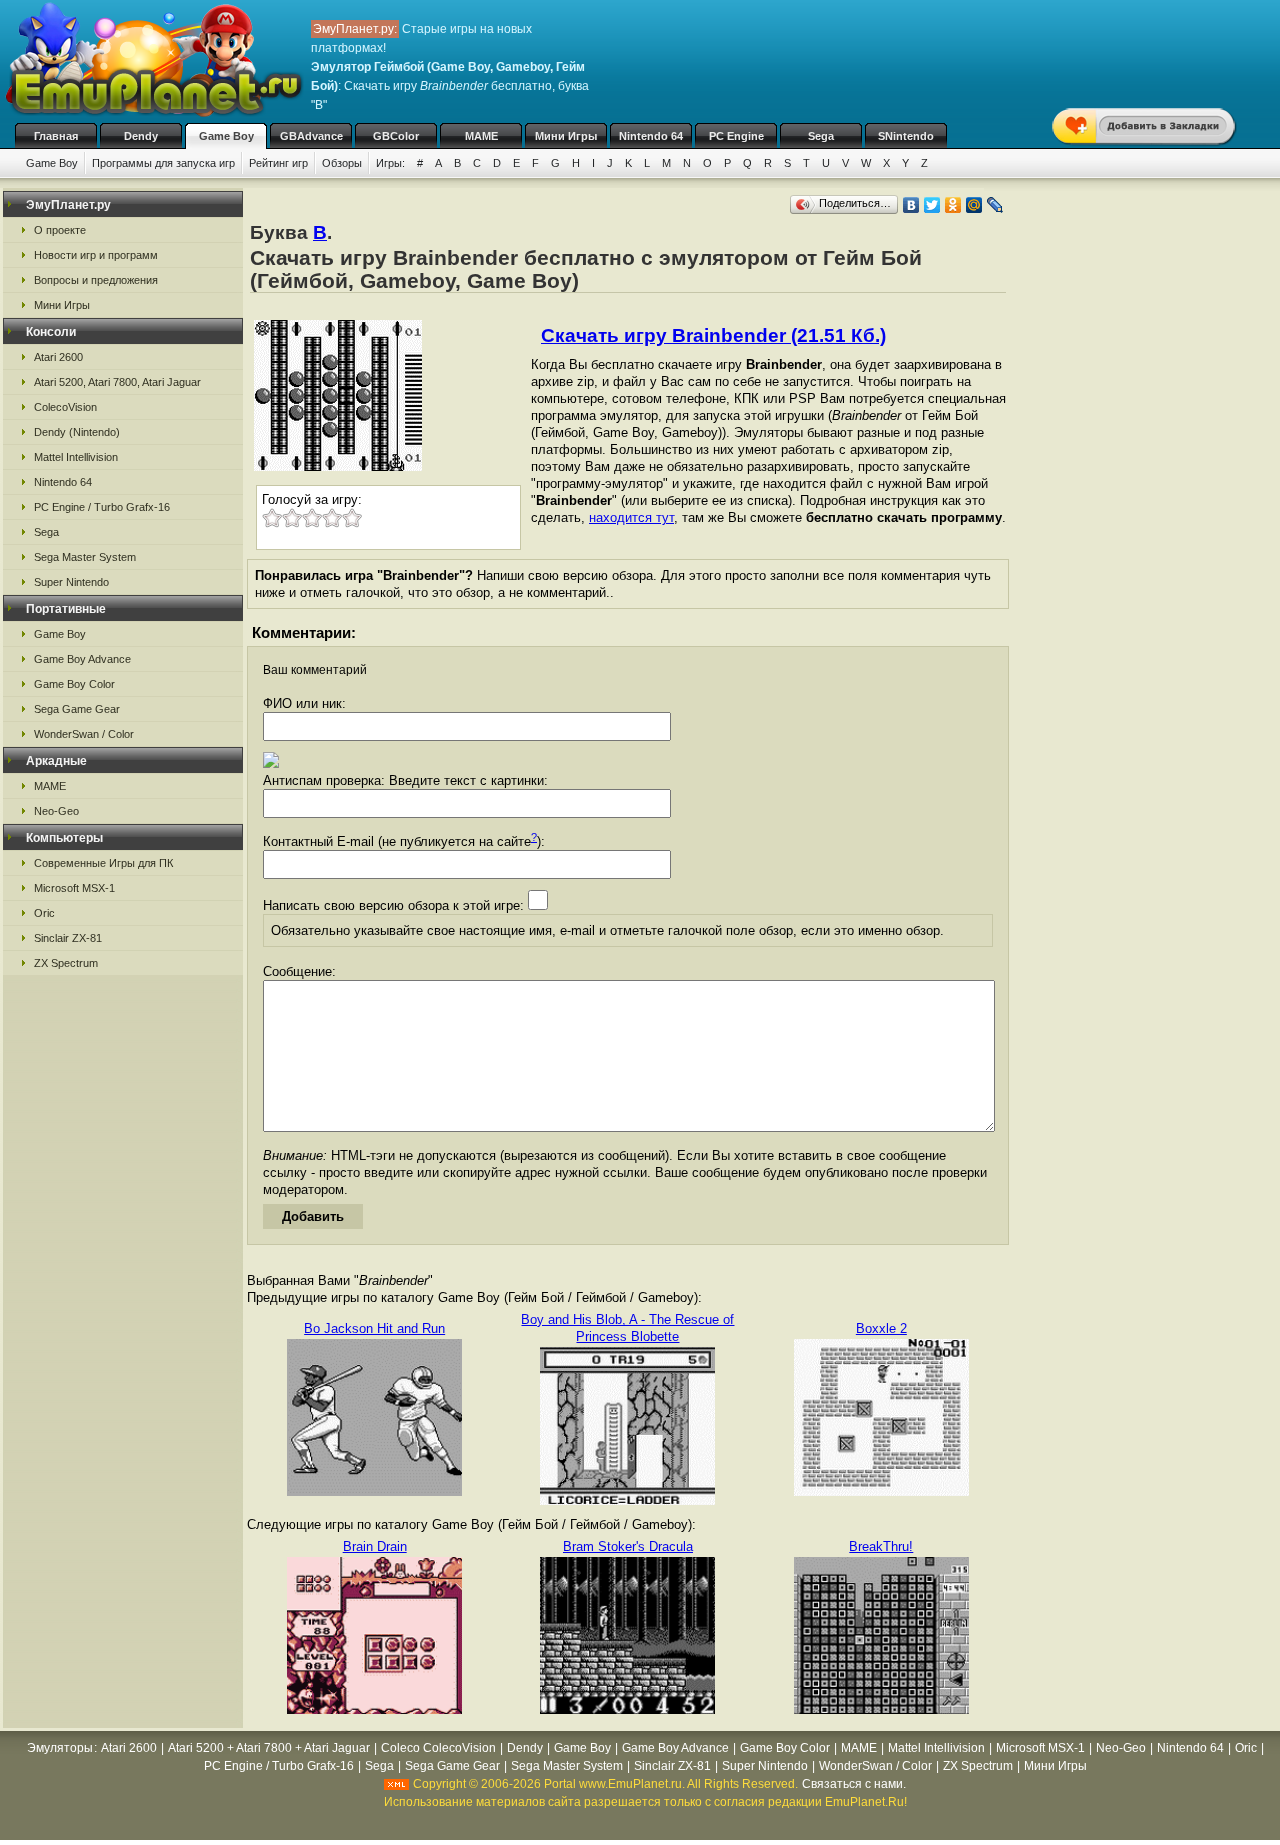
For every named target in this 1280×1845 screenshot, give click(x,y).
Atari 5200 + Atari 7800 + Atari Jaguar (269, 1748)
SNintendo (906, 136)
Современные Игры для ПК (103, 863)
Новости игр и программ (96, 255)
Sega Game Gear (77, 709)
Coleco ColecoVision (438, 1748)
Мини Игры (566, 136)
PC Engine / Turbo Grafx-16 (102, 507)
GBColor (396, 136)
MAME (481, 136)
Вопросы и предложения (96, 280)
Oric (44, 913)
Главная (56, 136)
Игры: (390, 163)
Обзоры (342, 163)
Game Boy (226, 136)
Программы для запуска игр (163, 163)
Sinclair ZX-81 (68, 938)
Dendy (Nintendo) (77, 432)
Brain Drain (375, 1546)
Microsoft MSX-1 (74, 888)
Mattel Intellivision (76, 457)
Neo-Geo (56, 811)
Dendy (141, 136)
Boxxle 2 (881, 1328)
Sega (821, 136)
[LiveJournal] (995, 205)
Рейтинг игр (278, 163)
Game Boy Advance (82, 659)
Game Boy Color (74, 684)
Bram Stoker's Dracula (628, 1546)
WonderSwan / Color (84, 734)
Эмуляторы (60, 1748)
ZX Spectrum (66, 963)
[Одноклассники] (953, 205)
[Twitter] (932, 205)
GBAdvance (311, 136)
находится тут (631, 517)
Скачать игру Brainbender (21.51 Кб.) (713, 335)
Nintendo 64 (651, 136)
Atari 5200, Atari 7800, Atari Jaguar (117, 382)
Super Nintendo (71, 582)
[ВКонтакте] (911, 205)
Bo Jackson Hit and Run (374, 1328)
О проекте (60, 230)
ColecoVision (65, 407)
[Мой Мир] (974, 205)
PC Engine (736, 136)
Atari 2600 (58, 357)
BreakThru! (881, 1546)
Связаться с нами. (854, 1784)
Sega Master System (85, 557)
